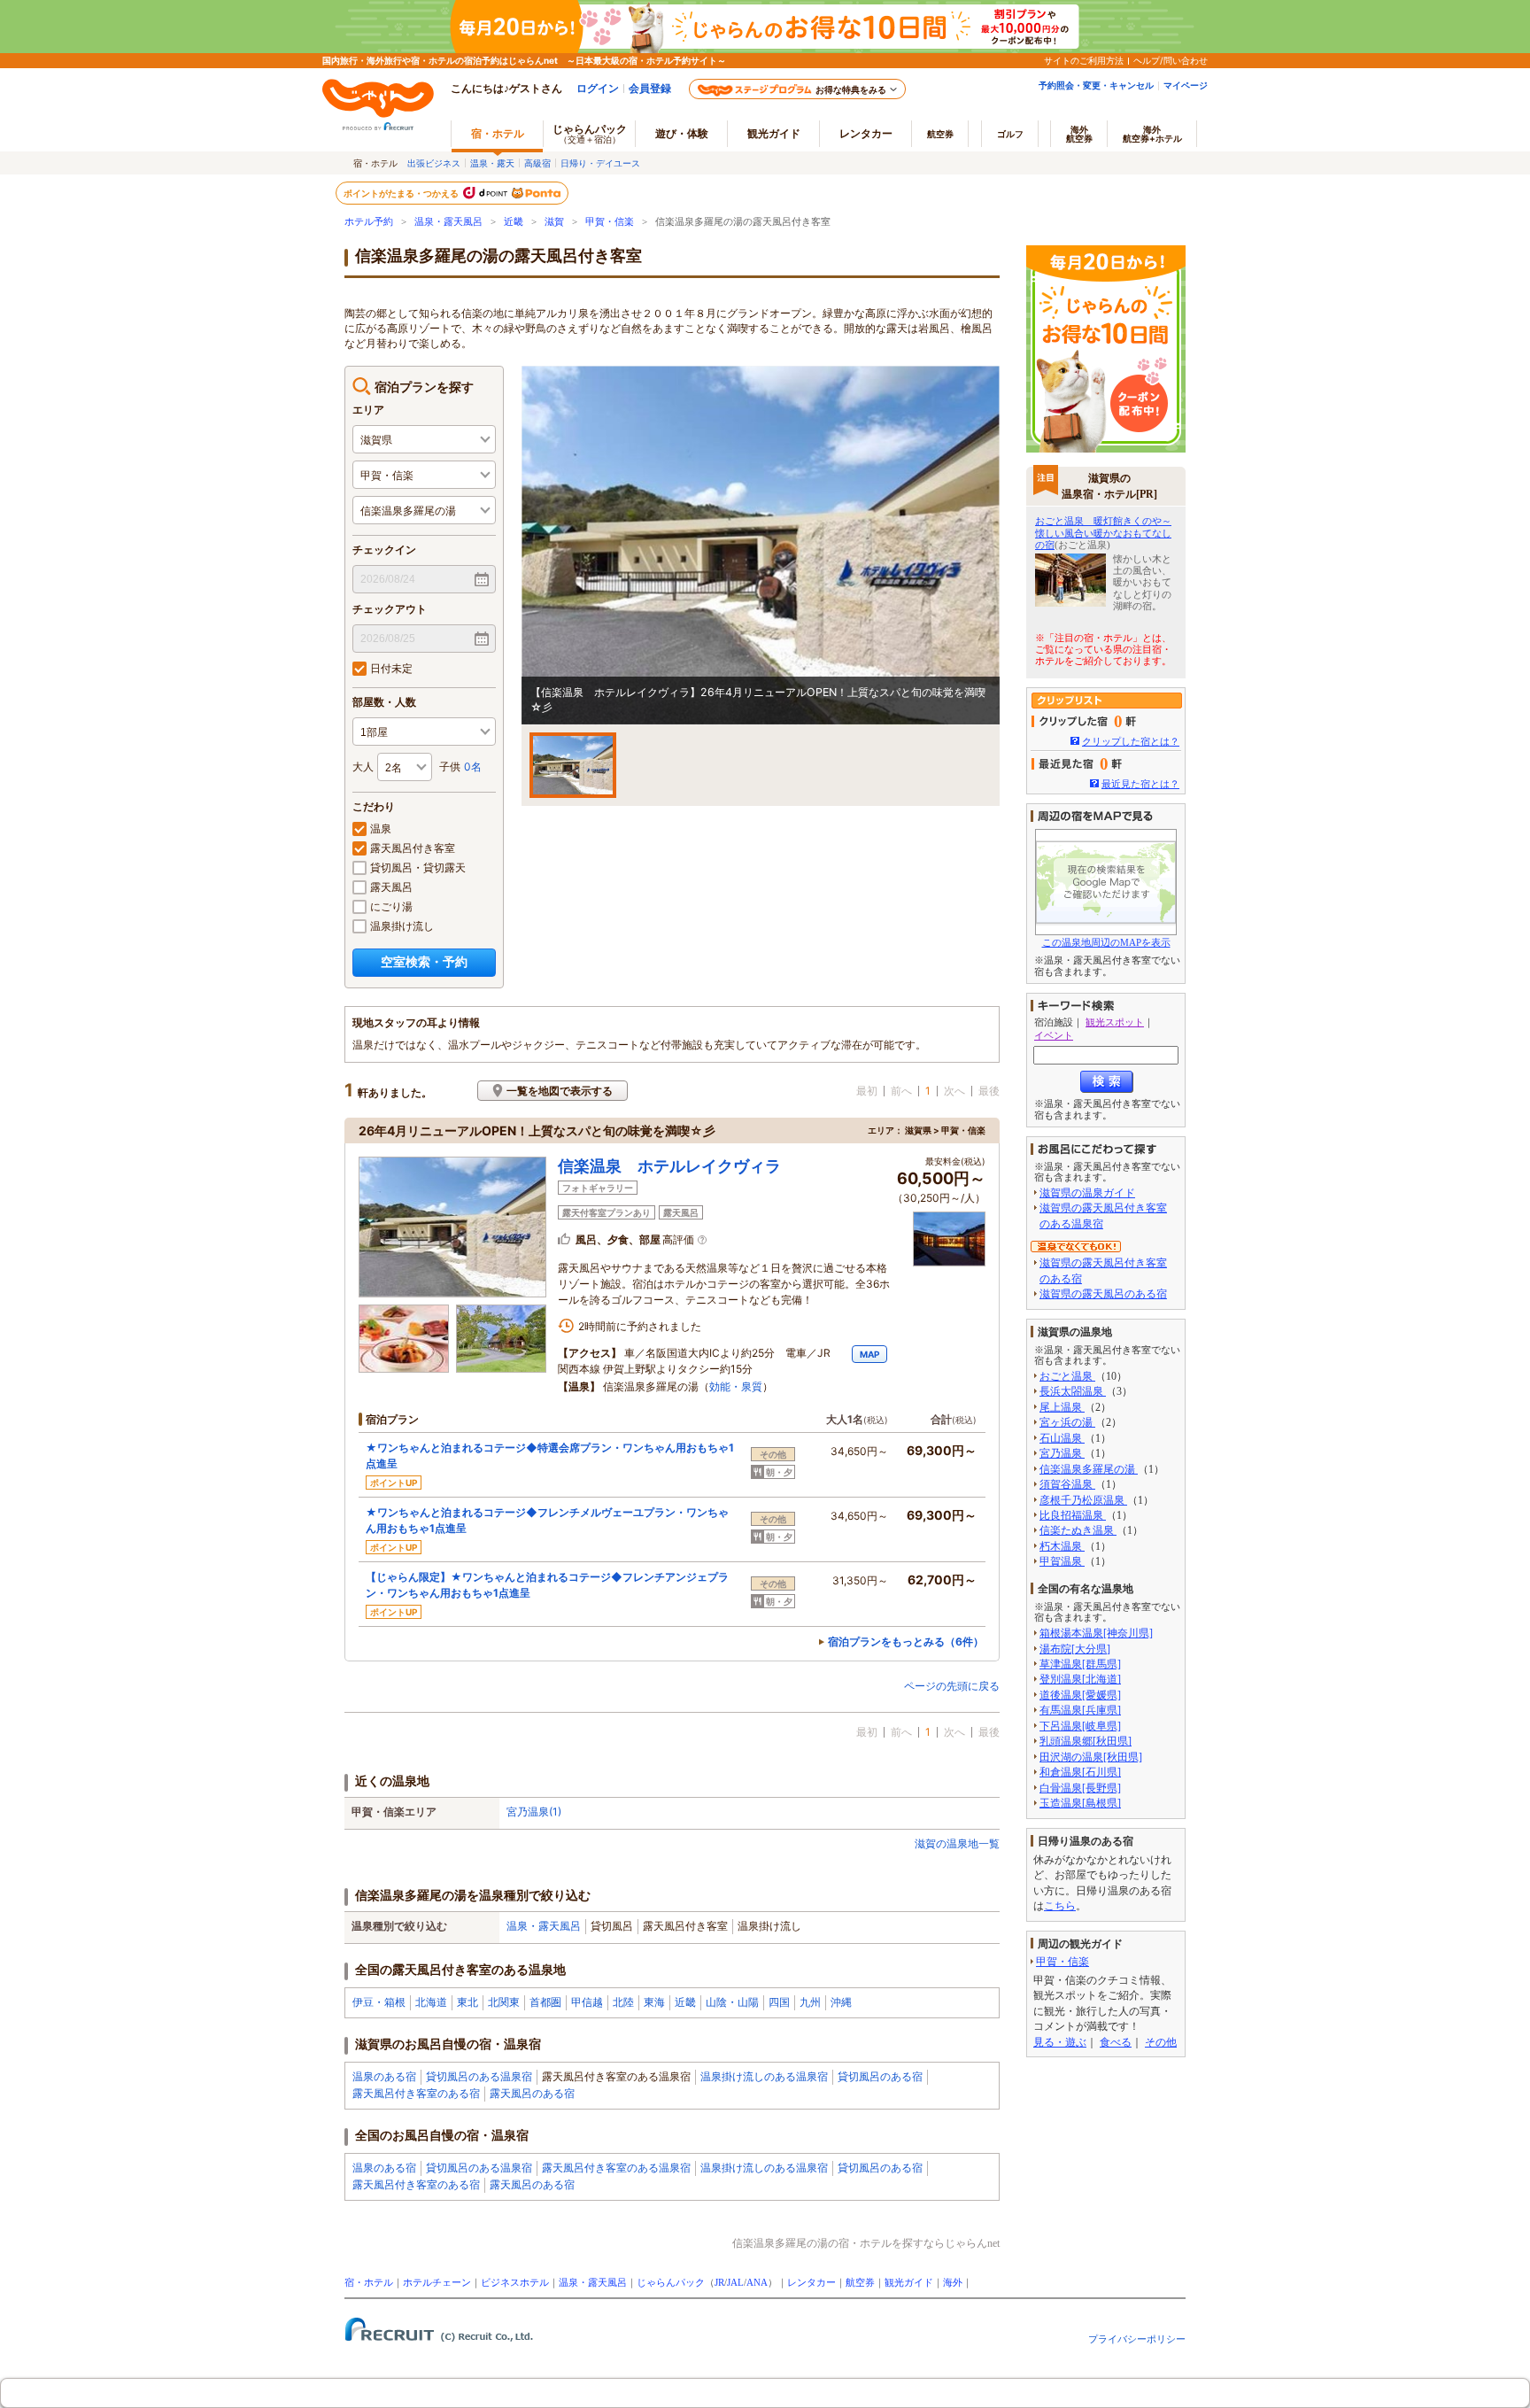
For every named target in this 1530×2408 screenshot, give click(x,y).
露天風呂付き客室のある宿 (416, 2093)
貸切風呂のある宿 (880, 2076)
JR (719, 2283)
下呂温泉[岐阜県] (1080, 1726)
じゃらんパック (590, 133)
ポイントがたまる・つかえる (402, 193)
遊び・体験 (682, 133)
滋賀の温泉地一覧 (957, 1843)
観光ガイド (909, 2283)
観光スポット (1115, 1022)
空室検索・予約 (424, 961)
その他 (1161, 2042)
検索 (1107, 1082)
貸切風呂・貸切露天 (418, 867)
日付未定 (391, 668)
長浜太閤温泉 (1073, 1391)
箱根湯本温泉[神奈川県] (1096, 1633)
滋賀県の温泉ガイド (1087, 1193)
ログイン (598, 88)
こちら (1060, 1906)
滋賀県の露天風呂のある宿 (1103, 1294)
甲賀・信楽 (610, 222)
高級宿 (537, 163)
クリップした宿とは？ (1131, 741)
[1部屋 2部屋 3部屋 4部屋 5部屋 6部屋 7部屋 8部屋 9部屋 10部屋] (424, 732)
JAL (735, 2283)
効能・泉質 (736, 1386)
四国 (779, 2002)
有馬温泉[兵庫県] (1080, 1710)
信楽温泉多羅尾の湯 (1089, 1469)
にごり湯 (391, 906)
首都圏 (545, 2002)
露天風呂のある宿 (532, 2093)
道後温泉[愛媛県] (1080, 1695)
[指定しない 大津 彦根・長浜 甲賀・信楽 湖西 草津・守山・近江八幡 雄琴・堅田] (424, 475)
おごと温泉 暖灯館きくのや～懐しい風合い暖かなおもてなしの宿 (1103, 532)
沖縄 (841, 2002)
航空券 (940, 134)
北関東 (504, 2002)
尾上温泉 (1062, 1407)
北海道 (431, 2002)
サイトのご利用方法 (1084, 60)
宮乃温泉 (1062, 1453)
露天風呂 (391, 887)
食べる (1116, 2042)
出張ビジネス (434, 163)
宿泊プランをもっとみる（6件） (906, 1641)
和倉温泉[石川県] (1080, 1772)
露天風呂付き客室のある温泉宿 (616, 2168)
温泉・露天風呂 (448, 222)
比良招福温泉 (1073, 1515)
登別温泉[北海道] (1080, 1679)
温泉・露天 (492, 163)
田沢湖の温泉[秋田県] (1091, 1757)
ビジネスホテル (515, 2283)
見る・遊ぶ (1060, 2042)
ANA (757, 2283)
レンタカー (866, 133)
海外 (1079, 134)
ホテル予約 (369, 222)
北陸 (623, 2002)
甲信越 (587, 2002)
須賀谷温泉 (1067, 1484)
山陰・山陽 (732, 2002)
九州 (810, 2002)
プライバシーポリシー (1137, 2339)
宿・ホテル (369, 2283)
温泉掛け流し (402, 926)
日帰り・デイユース (600, 163)
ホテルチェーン (437, 2283)
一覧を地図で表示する (560, 1091)
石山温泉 (1062, 1438)
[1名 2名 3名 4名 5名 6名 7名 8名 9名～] (405, 767)
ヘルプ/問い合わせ (1171, 60)
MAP (869, 1354)
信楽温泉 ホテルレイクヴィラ (669, 1166)
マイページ (1186, 85)
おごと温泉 (1067, 1376)
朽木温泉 (1062, 1546)
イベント (1054, 1035)
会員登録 (650, 88)
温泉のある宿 (384, 2076)
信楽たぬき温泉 (1078, 1530)
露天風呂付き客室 (413, 848)
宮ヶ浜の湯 (1067, 1422)
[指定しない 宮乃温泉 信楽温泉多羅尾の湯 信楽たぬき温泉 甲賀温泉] (424, 510)
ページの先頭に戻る (952, 1686)
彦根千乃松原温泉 (1083, 1500)
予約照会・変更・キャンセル (1096, 85)
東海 (654, 2002)
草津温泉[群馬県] (1080, 1664)
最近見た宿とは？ (1140, 784)
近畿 (514, 222)
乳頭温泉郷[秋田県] (1086, 1741)
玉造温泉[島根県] (1080, 1803)
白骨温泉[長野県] (1080, 1788)
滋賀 (554, 222)
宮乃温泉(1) (534, 1812)
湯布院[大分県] (1075, 1649)
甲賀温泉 (1062, 1561)
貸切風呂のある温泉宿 (479, 2076)
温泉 (381, 828)
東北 (467, 2002)
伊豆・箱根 (379, 2002)
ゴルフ (1010, 134)
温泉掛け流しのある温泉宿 (764, 2076)
